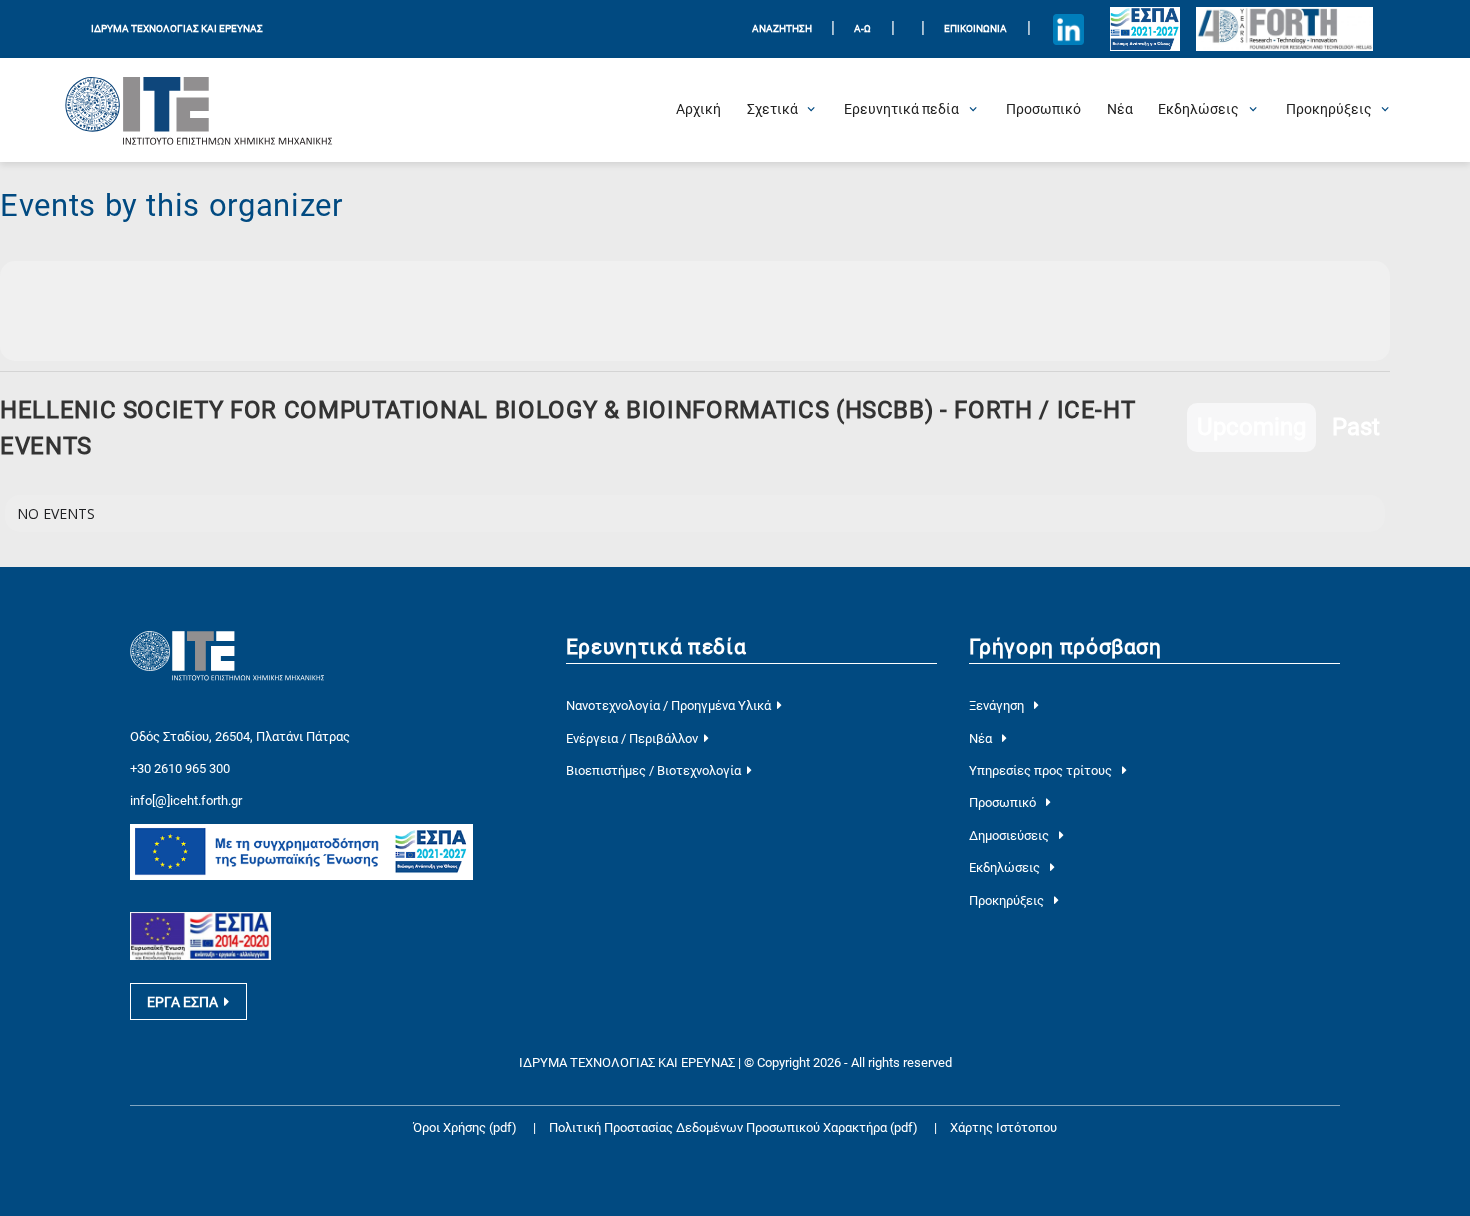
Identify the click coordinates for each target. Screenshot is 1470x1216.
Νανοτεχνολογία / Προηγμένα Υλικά (668, 705)
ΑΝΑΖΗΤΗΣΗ (782, 28)
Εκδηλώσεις (1006, 867)
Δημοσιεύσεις (1010, 835)
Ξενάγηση (998, 705)
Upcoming (1251, 427)
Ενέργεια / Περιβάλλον (632, 738)
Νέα (982, 738)
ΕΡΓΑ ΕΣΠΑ (182, 1002)
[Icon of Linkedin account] (1068, 29)
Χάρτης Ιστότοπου (1003, 1127)
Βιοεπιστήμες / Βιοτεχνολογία (653, 770)
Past (1356, 427)
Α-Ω (862, 28)
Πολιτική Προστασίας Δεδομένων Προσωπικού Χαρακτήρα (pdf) (735, 1127)
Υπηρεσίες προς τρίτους (1042, 770)
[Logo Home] (199, 110)
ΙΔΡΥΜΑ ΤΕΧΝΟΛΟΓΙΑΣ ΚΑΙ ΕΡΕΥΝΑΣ (177, 28)
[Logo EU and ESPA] (1145, 29)
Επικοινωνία (975, 28)
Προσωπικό (1004, 802)
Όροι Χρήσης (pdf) (465, 1127)
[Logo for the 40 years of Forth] (1284, 29)
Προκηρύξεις (1008, 900)
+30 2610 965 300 (180, 768)
